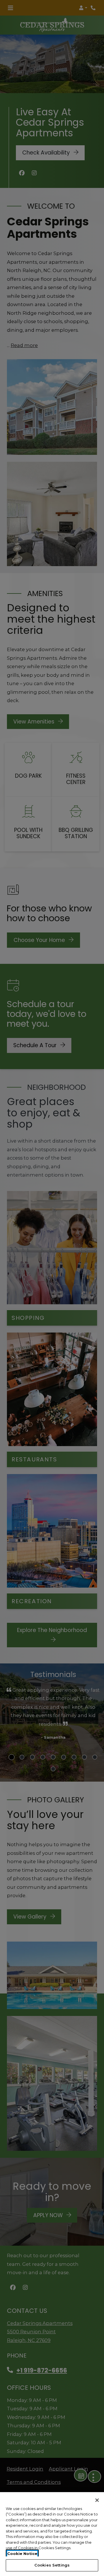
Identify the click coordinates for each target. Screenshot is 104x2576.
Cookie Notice (22, 2554)
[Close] (97, 2500)
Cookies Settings (52, 2565)
